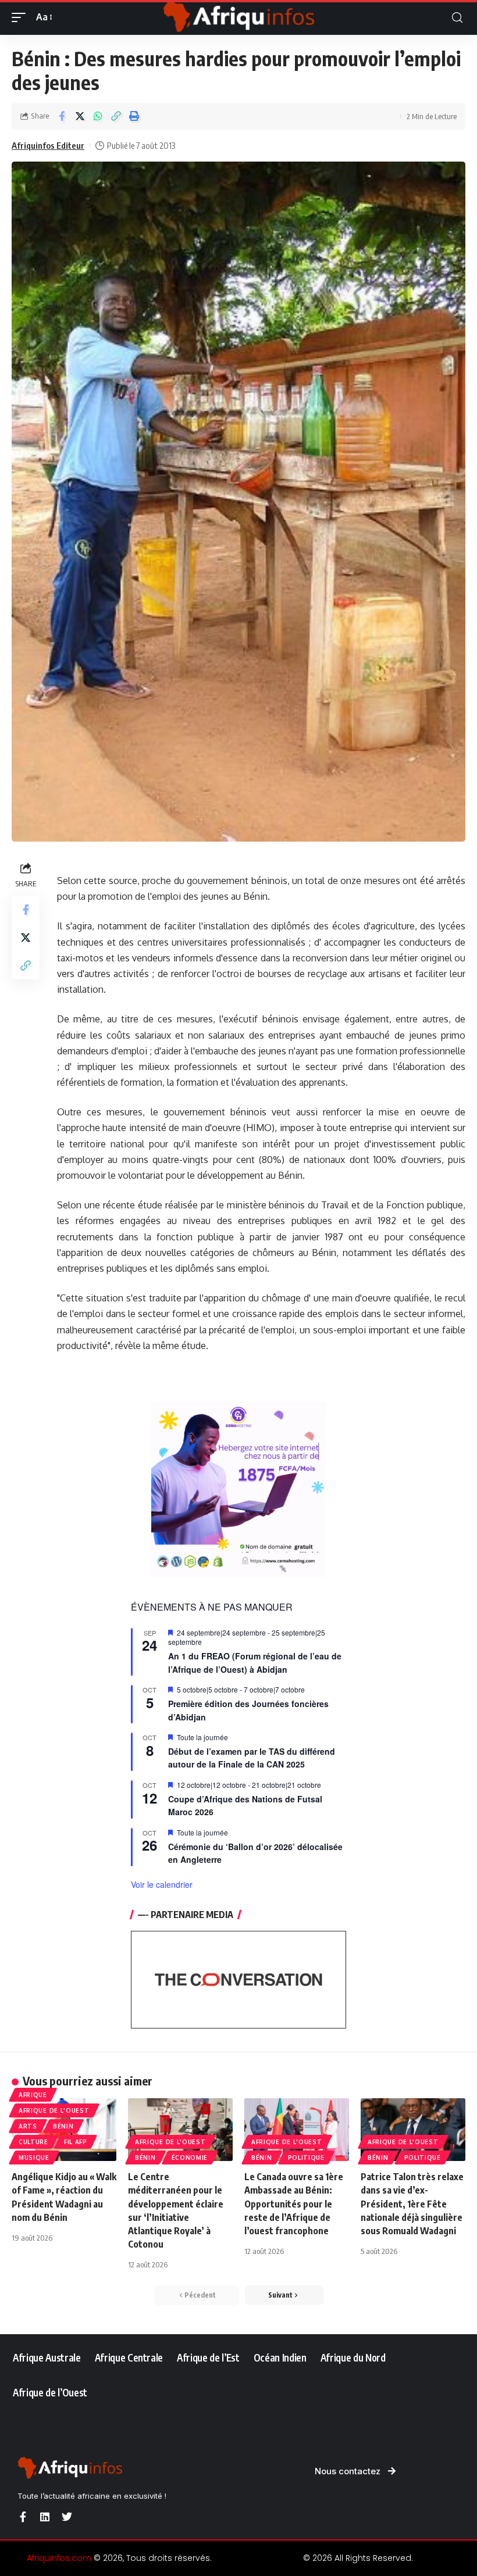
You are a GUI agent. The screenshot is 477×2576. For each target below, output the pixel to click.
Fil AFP (76, 2142)
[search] (457, 18)
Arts (28, 2126)
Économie (190, 2158)
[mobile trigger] (22, 17)
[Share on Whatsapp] (98, 116)
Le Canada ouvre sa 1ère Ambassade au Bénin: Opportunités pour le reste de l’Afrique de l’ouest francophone (294, 2204)
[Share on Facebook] (62, 116)
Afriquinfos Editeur (48, 145)
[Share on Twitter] (80, 116)
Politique (306, 2158)
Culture (33, 2142)
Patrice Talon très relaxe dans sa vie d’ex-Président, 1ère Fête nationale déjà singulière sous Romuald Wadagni (412, 2204)
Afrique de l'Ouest (54, 2110)
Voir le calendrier (162, 1884)
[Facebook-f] (23, 2517)
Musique (34, 2158)
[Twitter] (67, 2517)
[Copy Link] (116, 116)
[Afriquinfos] (238, 17)
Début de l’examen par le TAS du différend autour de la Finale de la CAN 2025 (252, 1758)
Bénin (63, 2126)
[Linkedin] (45, 2517)
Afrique (33, 2095)
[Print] (134, 116)
